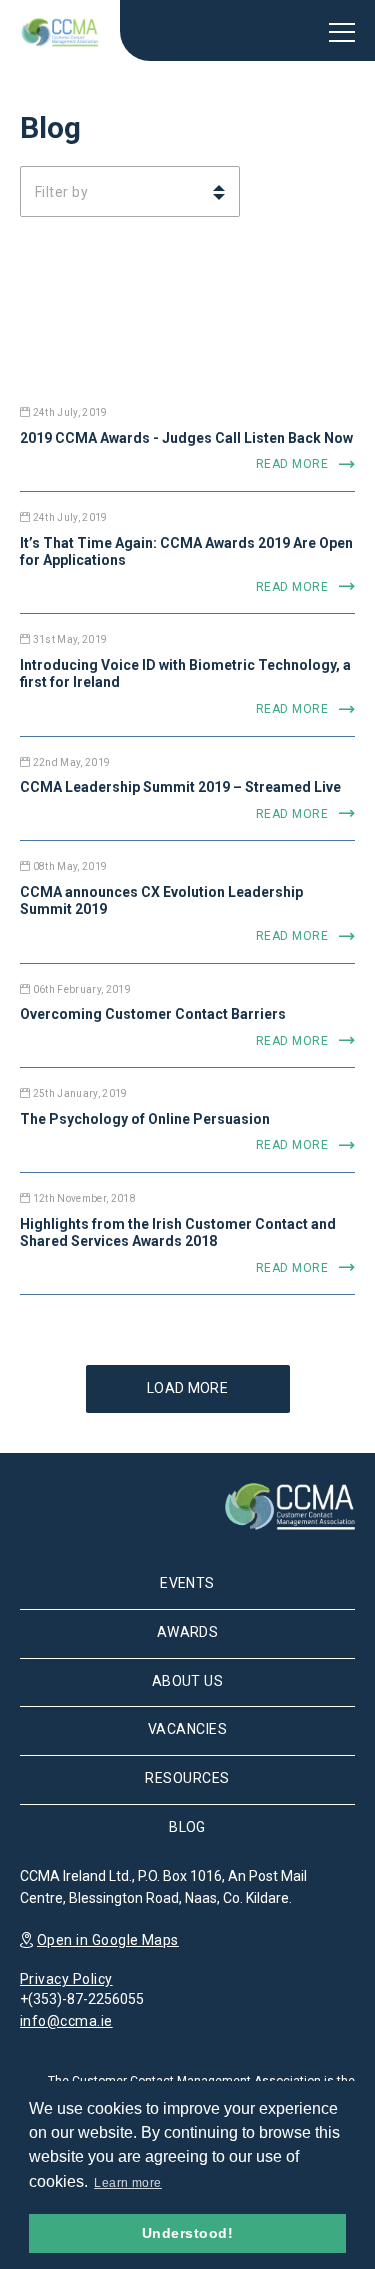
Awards (188, 1632)
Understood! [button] (187, 2233)
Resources (187, 1778)
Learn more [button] (128, 2183)
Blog (187, 1827)
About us (188, 1681)
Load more (187, 1388)
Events (187, 1583)
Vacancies (187, 1729)
